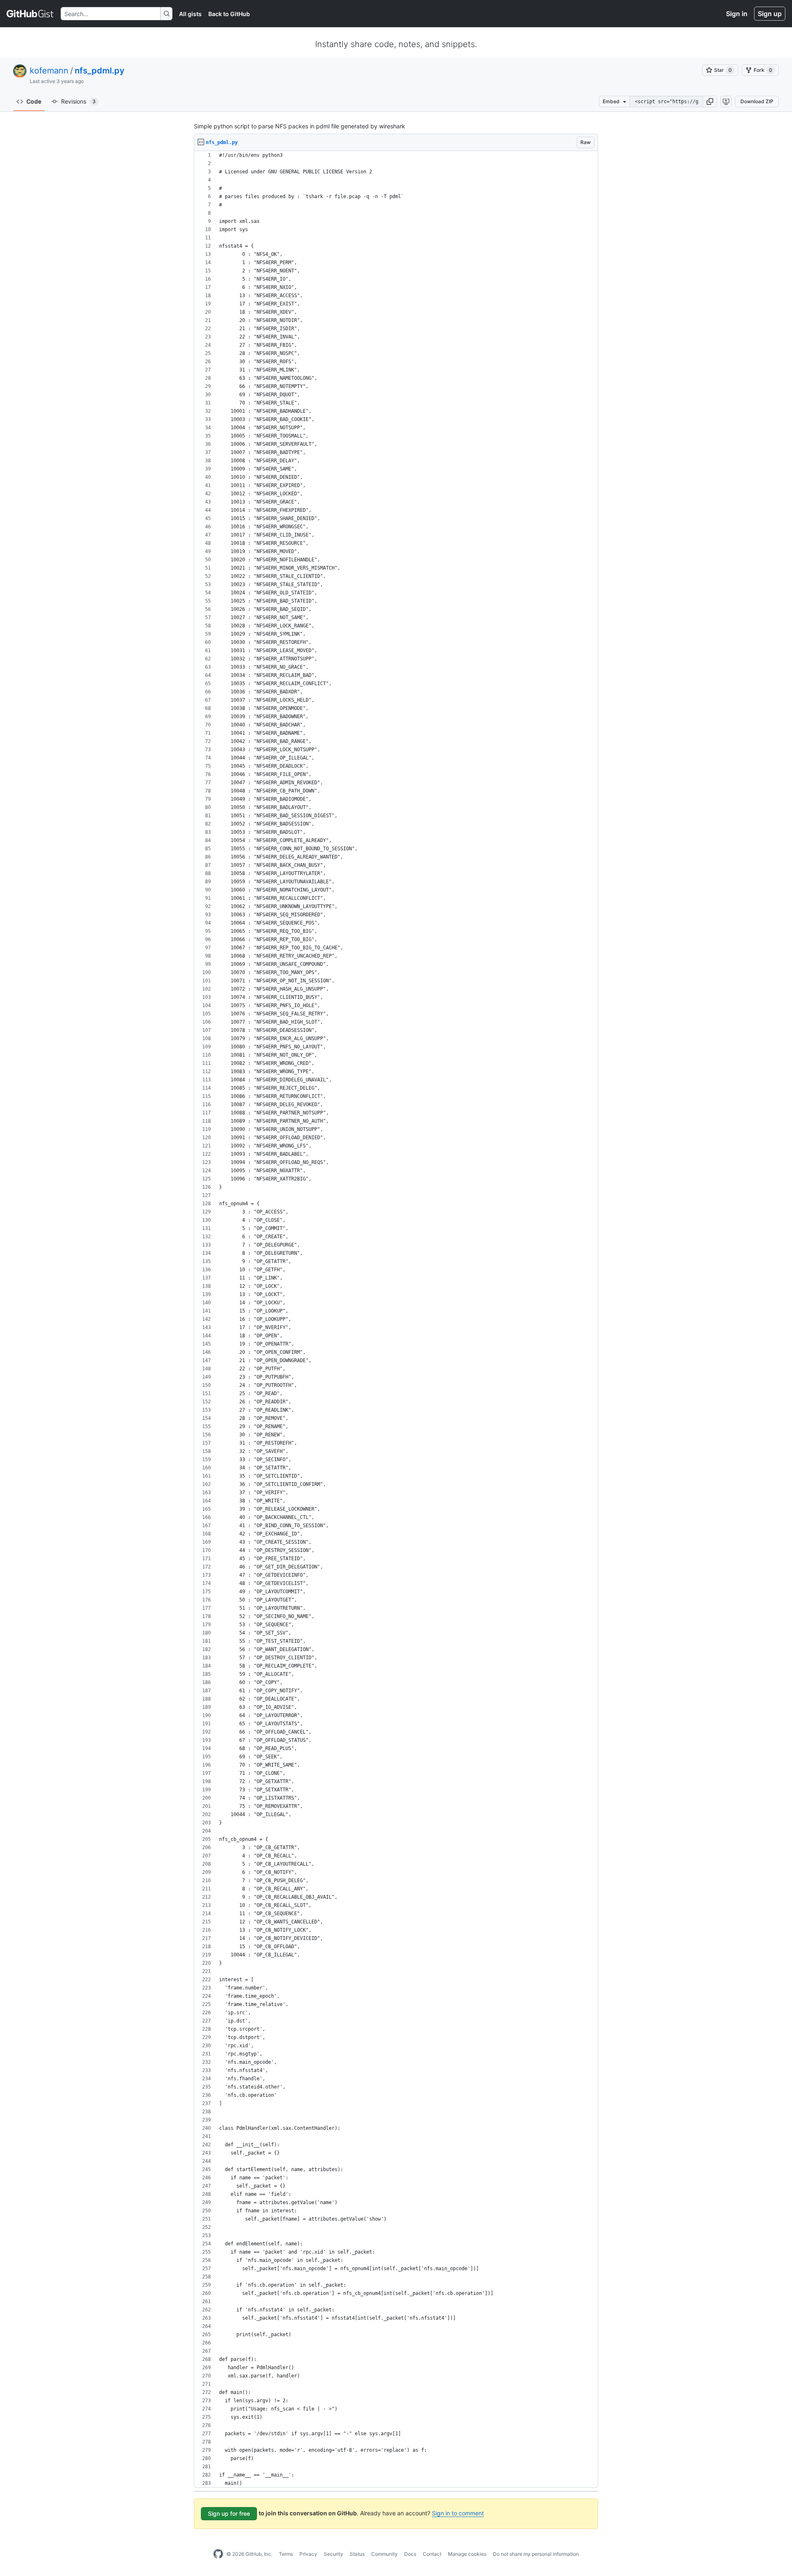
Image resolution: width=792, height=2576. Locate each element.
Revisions (78, 101)
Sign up (770, 14)
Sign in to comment (458, 2513)
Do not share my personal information (536, 2554)
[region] (396, 1319)
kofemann (49, 71)
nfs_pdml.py (100, 71)
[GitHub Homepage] (218, 2554)
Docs (410, 2554)
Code (34, 101)
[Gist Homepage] (30, 14)
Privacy (308, 2554)
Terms (286, 2554)
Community (384, 2554)
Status (357, 2554)
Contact (432, 2554)
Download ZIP (757, 101)
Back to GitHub (229, 14)
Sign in (737, 14)
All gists (190, 14)
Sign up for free (229, 2513)
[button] (710, 102)
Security (334, 2554)
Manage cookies (467, 2554)
